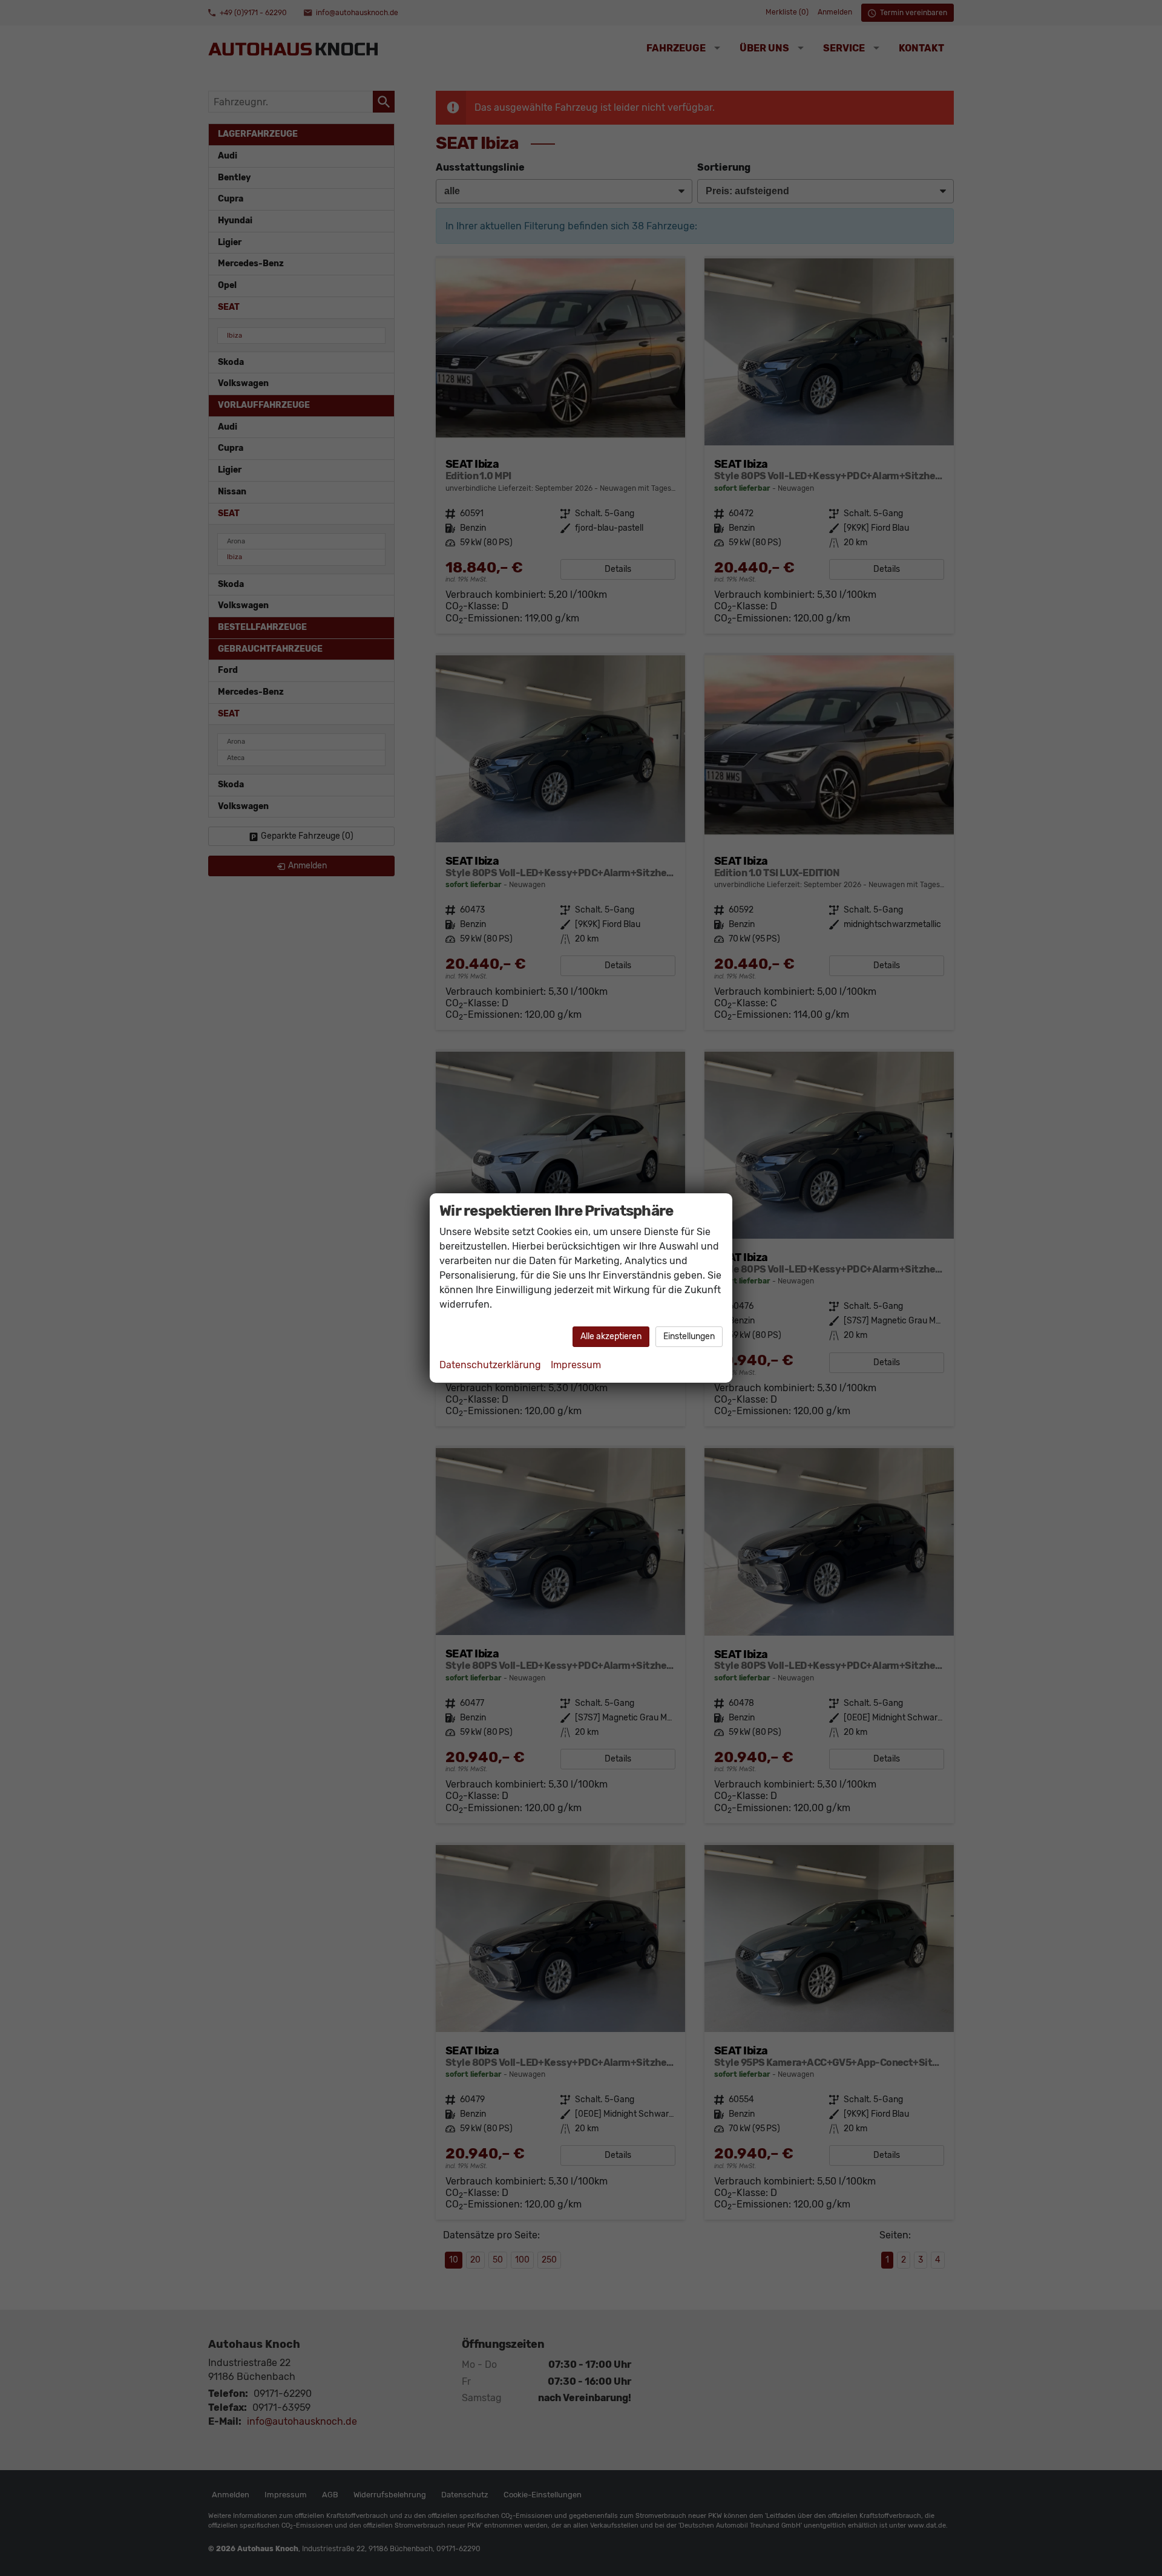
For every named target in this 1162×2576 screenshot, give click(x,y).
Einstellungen (689, 1336)
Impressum (576, 1365)
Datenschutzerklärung (490, 1365)
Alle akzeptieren (611, 1336)
